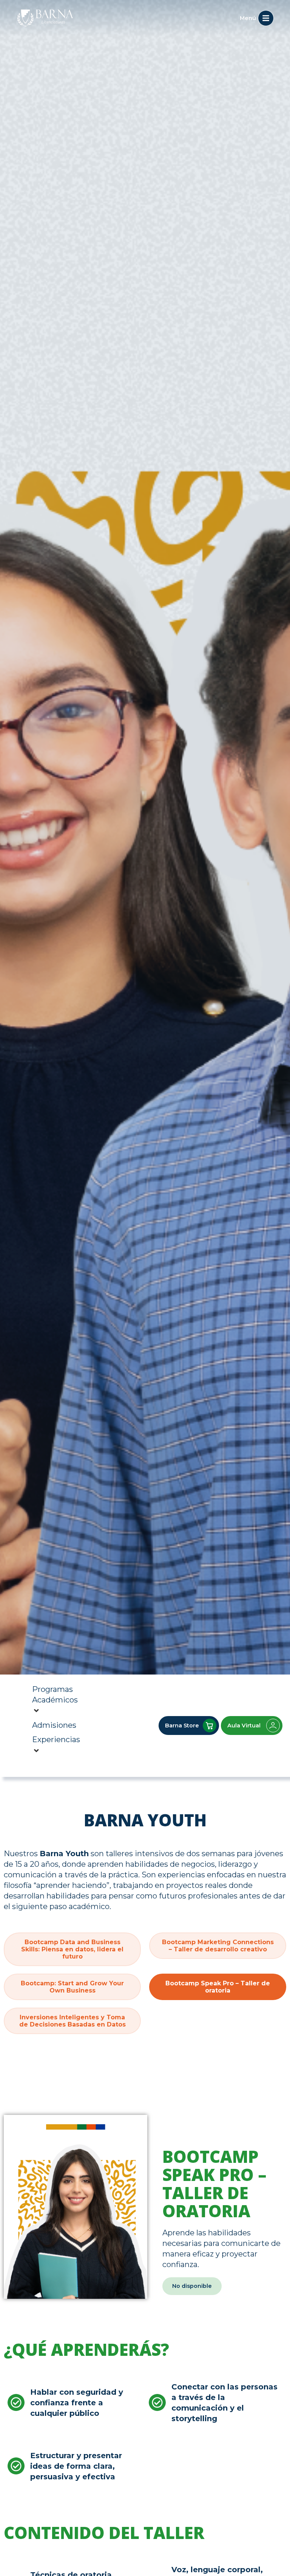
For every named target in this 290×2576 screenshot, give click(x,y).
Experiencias (56, 1739)
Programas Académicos (55, 1695)
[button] (192, 2286)
